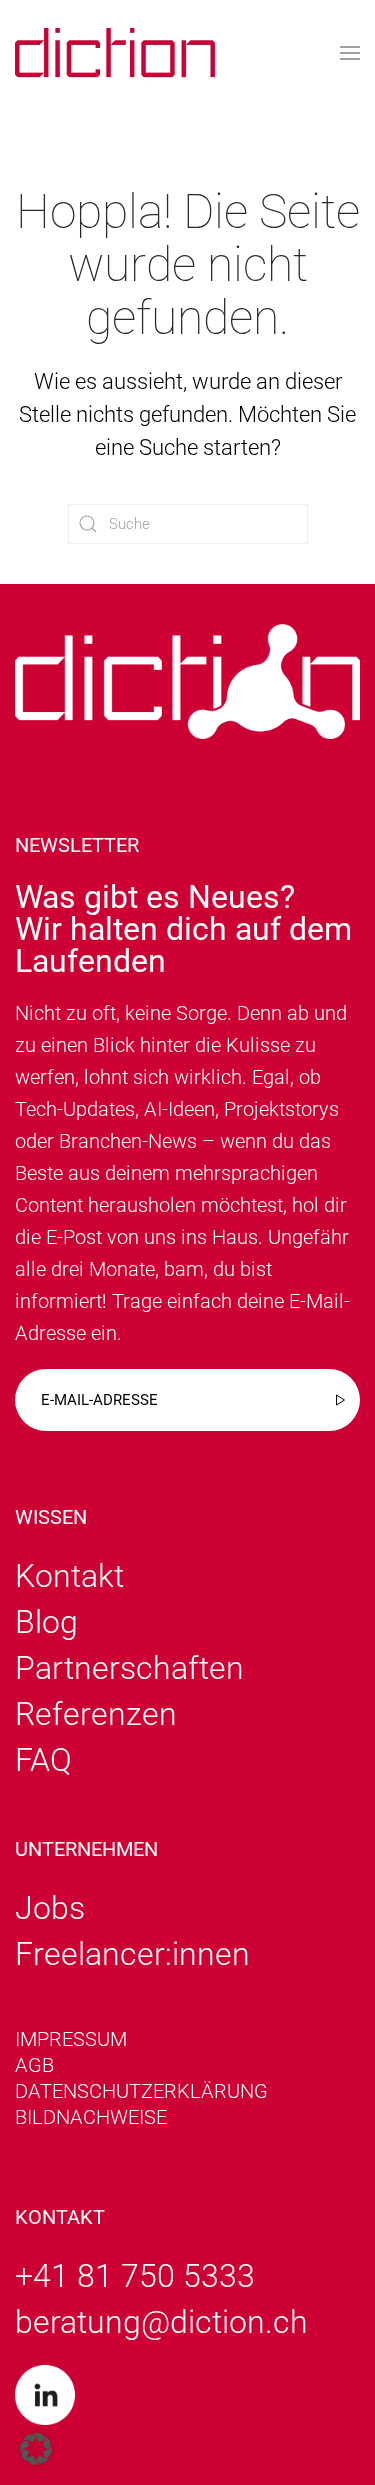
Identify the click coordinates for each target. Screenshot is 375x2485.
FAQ (43, 1760)
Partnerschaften (129, 1668)
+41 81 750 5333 (135, 2276)
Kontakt (69, 1576)
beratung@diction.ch (161, 2322)
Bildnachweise (91, 2117)
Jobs (50, 1908)
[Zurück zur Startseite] (115, 52)
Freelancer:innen (132, 1954)
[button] (350, 52)
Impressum (71, 2039)
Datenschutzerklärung (141, 2091)
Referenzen (96, 1714)
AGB (34, 2065)
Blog (46, 1622)
